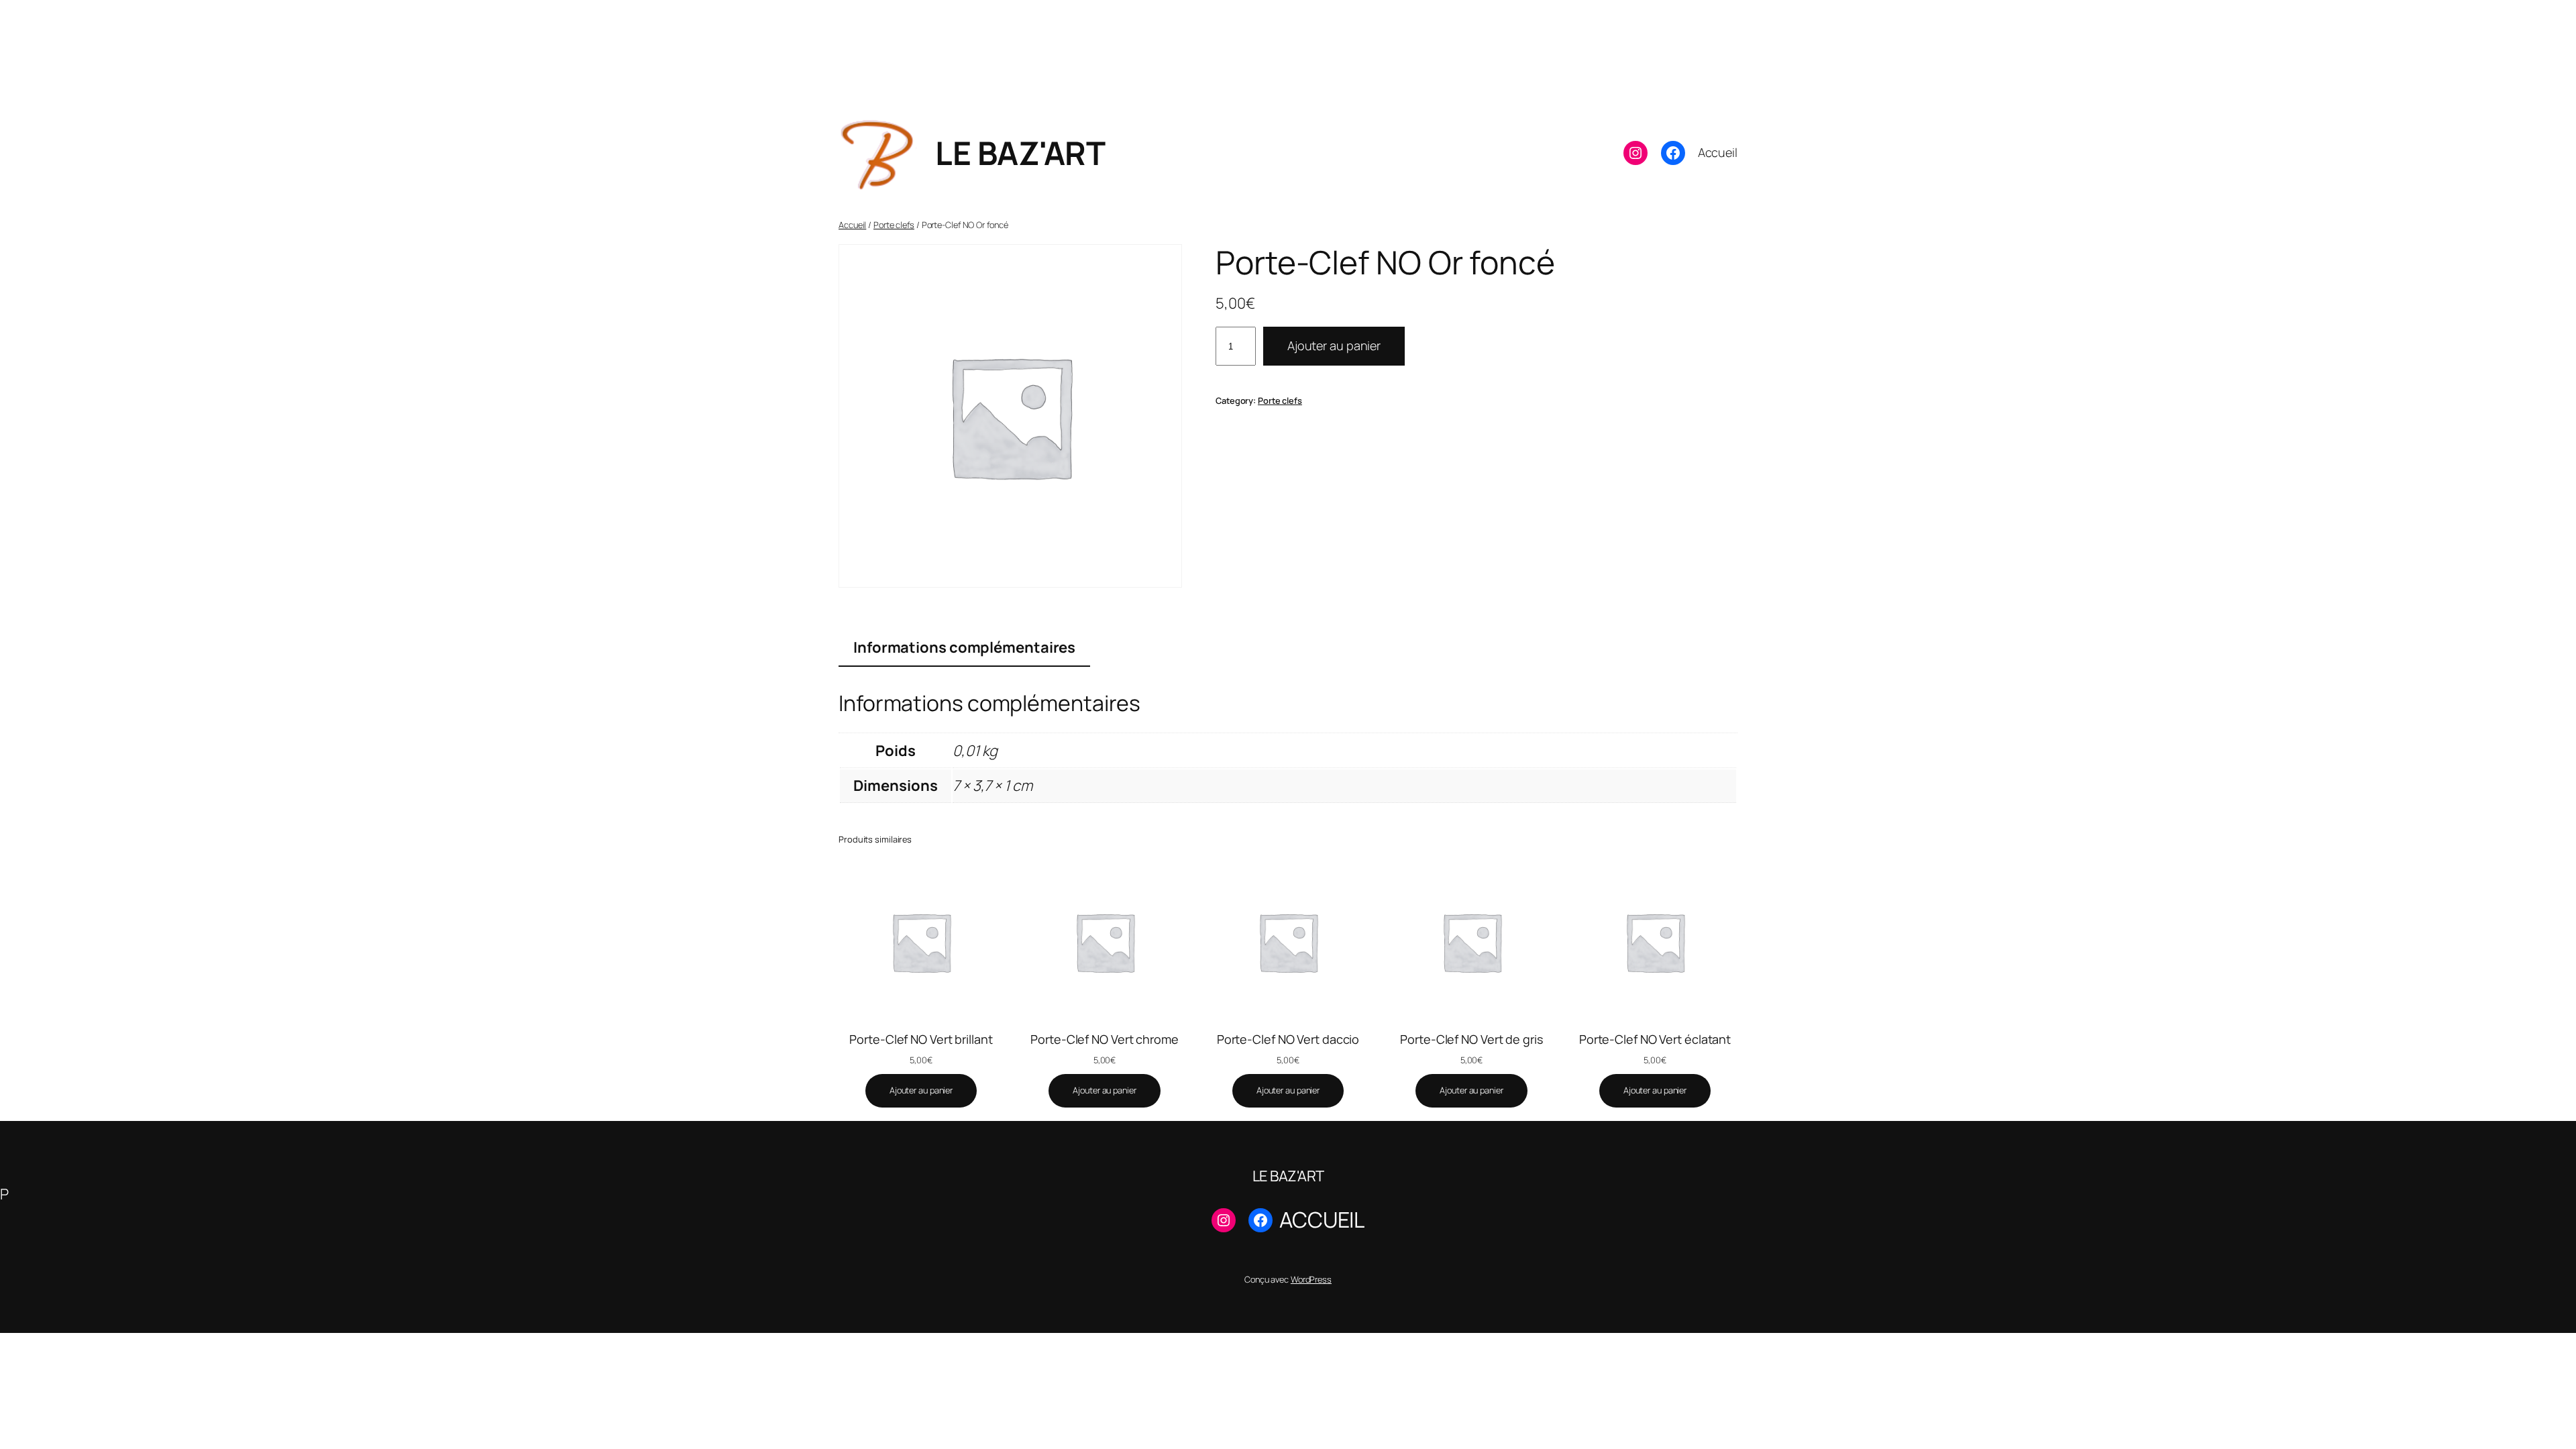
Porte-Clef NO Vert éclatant (1655, 1039)
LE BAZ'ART (1020, 153)
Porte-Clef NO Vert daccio (1288, 1039)
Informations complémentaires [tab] (964, 647)
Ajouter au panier (1334, 345)
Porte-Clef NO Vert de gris (1471, 1039)
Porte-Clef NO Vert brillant (921, 1039)
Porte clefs (894, 225)
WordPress (1311, 1279)
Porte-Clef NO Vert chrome (1105, 1039)
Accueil (852, 225)
